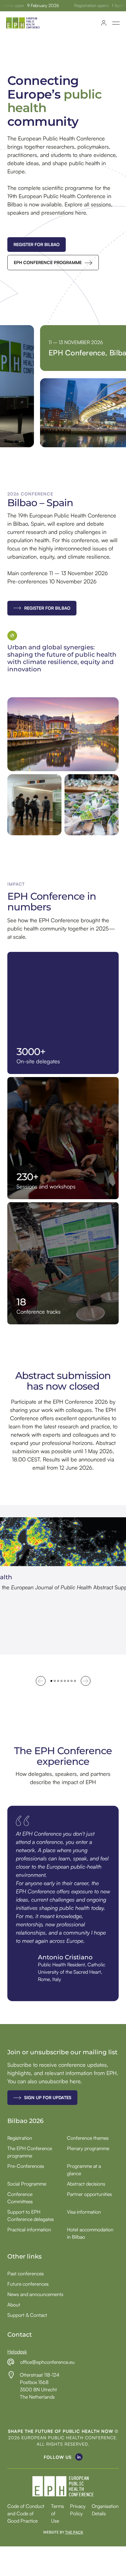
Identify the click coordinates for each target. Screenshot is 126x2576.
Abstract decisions (86, 2184)
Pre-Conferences (26, 2166)
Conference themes (88, 2138)
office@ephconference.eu (47, 2362)
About (14, 2305)
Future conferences (28, 2284)
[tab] (51, 1681)
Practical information (29, 2230)
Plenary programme (88, 2148)
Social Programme (27, 2184)
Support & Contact (27, 2315)
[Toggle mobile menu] (116, 23)
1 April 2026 (113, 5)
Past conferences (26, 2273)
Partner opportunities (89, 2194)
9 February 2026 (32, 5)
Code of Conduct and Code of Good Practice (26, 2514)
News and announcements (35, 2294)
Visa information (84, 2212)
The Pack (74, 2532)
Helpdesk (17, 2352)
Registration (20, 2138)
